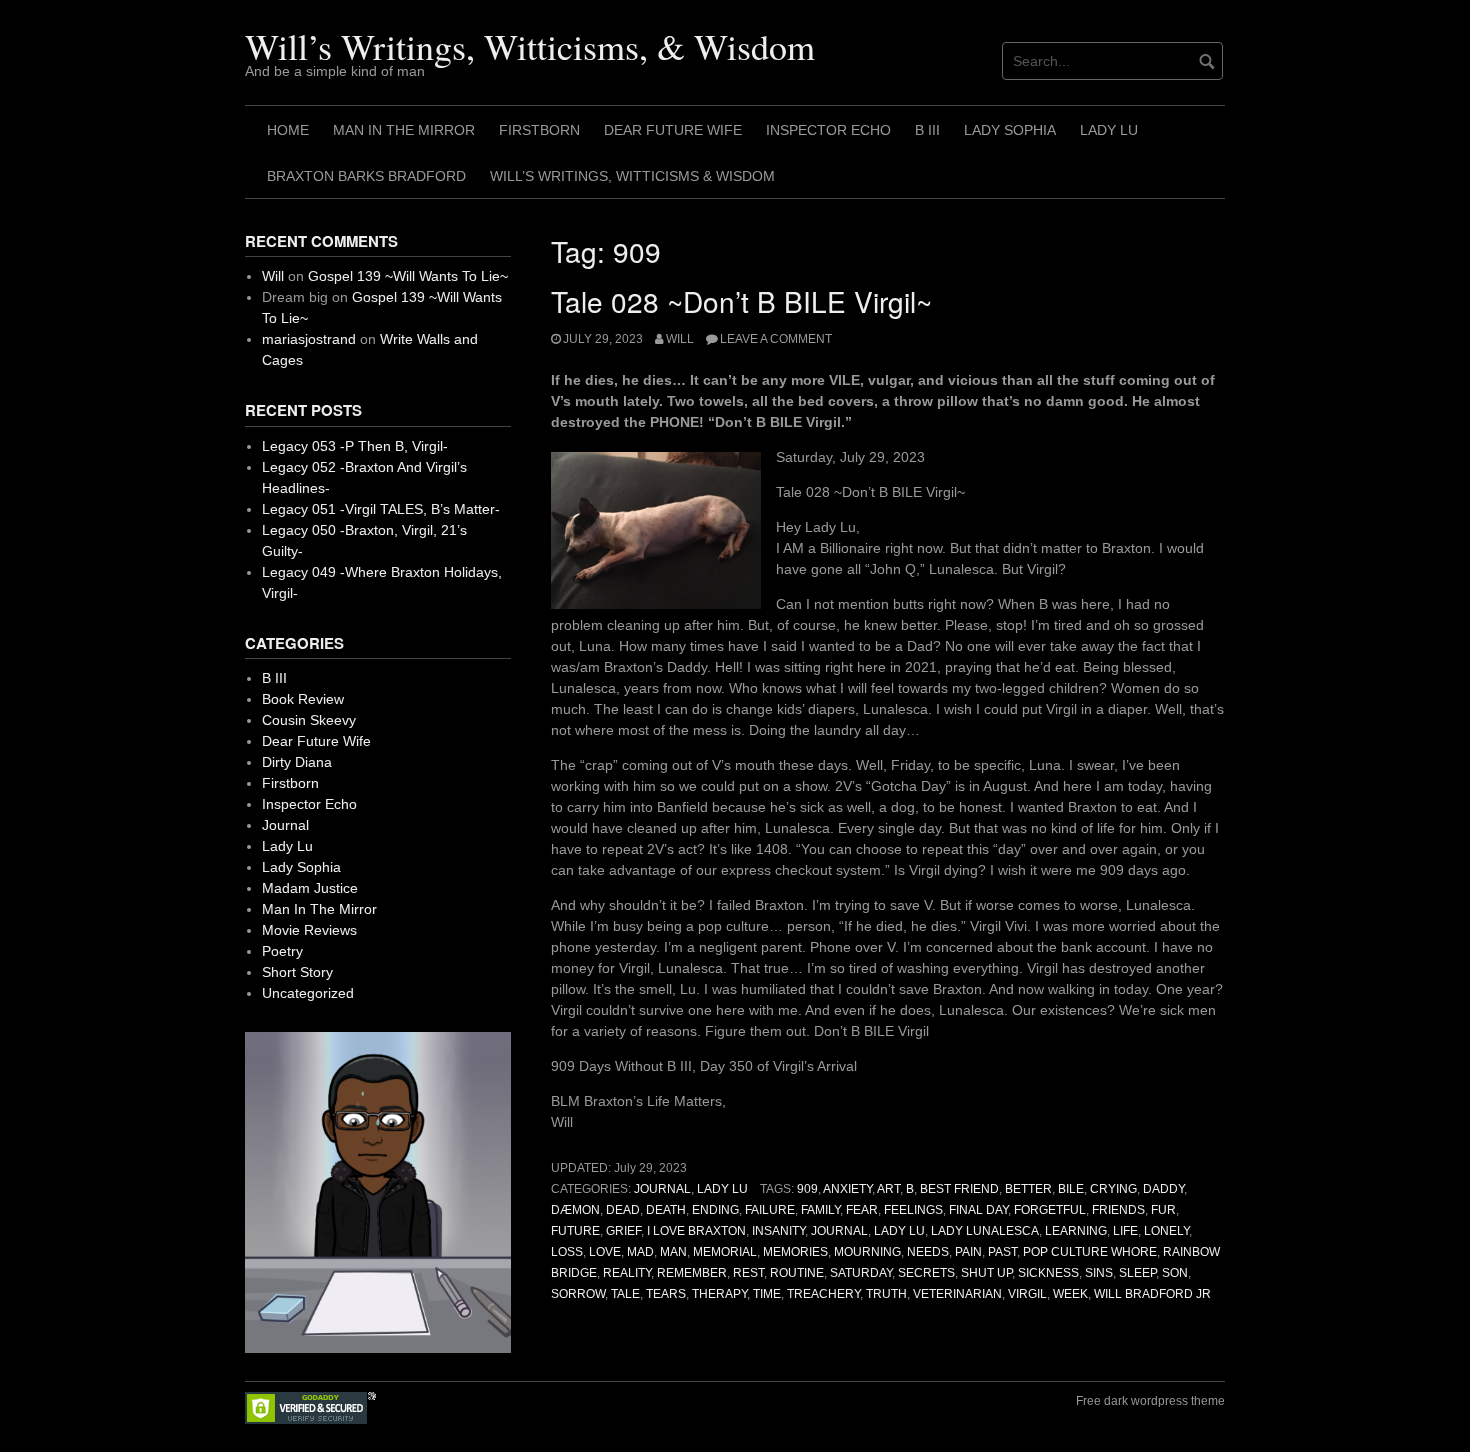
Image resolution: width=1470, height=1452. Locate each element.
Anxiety (847, 1189)
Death (666, 1210)
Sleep (1137, 1273)
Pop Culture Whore (1090, 1252)
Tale (625, 1294)
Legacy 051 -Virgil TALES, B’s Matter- (381, 509)
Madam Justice (310, 888)
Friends (1118, 1210)
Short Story (297, 972)
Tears (666, 1294)
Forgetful (1050, 1210)
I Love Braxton (696, 1231)
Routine (797, 1273)
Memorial (725, 1252)
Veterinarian (957, 1294)
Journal (662, 1189)
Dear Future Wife (673, 130)
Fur (1163, 1210)
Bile (1071, 1189)
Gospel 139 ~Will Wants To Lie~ (408, 276)
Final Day (978, 1210)
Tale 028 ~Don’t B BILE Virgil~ (741, 301)
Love (605, 1252)
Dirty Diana (297, 762)
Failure (770, 1210)
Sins (1099, 1273)
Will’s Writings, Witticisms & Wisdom (632, 176)
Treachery (823, 1294)
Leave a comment (776, 339)
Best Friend (959, 1189)
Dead (623, 1210)
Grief (623, 1231)
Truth (886, 1294)
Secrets (926, 1273)
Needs (928, 1252)
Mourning (867, 1252)
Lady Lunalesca (985, 1231)
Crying (1113, 1189)
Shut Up (986, 1273)
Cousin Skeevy (309, 720)
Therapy (719, 1294)
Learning (1076, 1231)
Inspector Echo (828, 130)
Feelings (913, 1210)
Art (888, 1189)
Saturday (861, 1273)
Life (1125, 1231)
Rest (748, 1273)
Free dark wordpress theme (1150, 1401)
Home (288, 130)
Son (1175, 1273)
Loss (567, 1252)
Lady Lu (1109, 130)
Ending (715, 1210)
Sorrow (578, 1294)
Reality (627, 1273)
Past (1002, 1252)
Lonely (1166, 1231)
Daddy (1163, 1189)
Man (673, 1252)
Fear (862, 1210)
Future (575, 1231)
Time (767, 1294)
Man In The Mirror (404, 130)
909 (807, 1189)
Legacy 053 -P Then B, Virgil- (355, 446)
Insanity (778, 1231)
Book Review (303, 699)
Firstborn (539, 130)
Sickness (1048, 1273)
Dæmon (575, 1210)
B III (927, 130)
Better (1028, 1189)
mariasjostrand (309, 339)
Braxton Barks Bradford (366, 176)
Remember (692, 1273)
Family (820, 1210)
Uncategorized (308, 993)
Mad (640, 1252)
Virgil (1027, 1294)
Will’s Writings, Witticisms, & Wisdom (530, 46)
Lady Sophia (1010, 130)
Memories (795, 1252)
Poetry (282, 951)
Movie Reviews (309, 930)
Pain (968, 1252)
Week (1070, 1294)
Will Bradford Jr (1152, 1294)
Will (680, 339)
